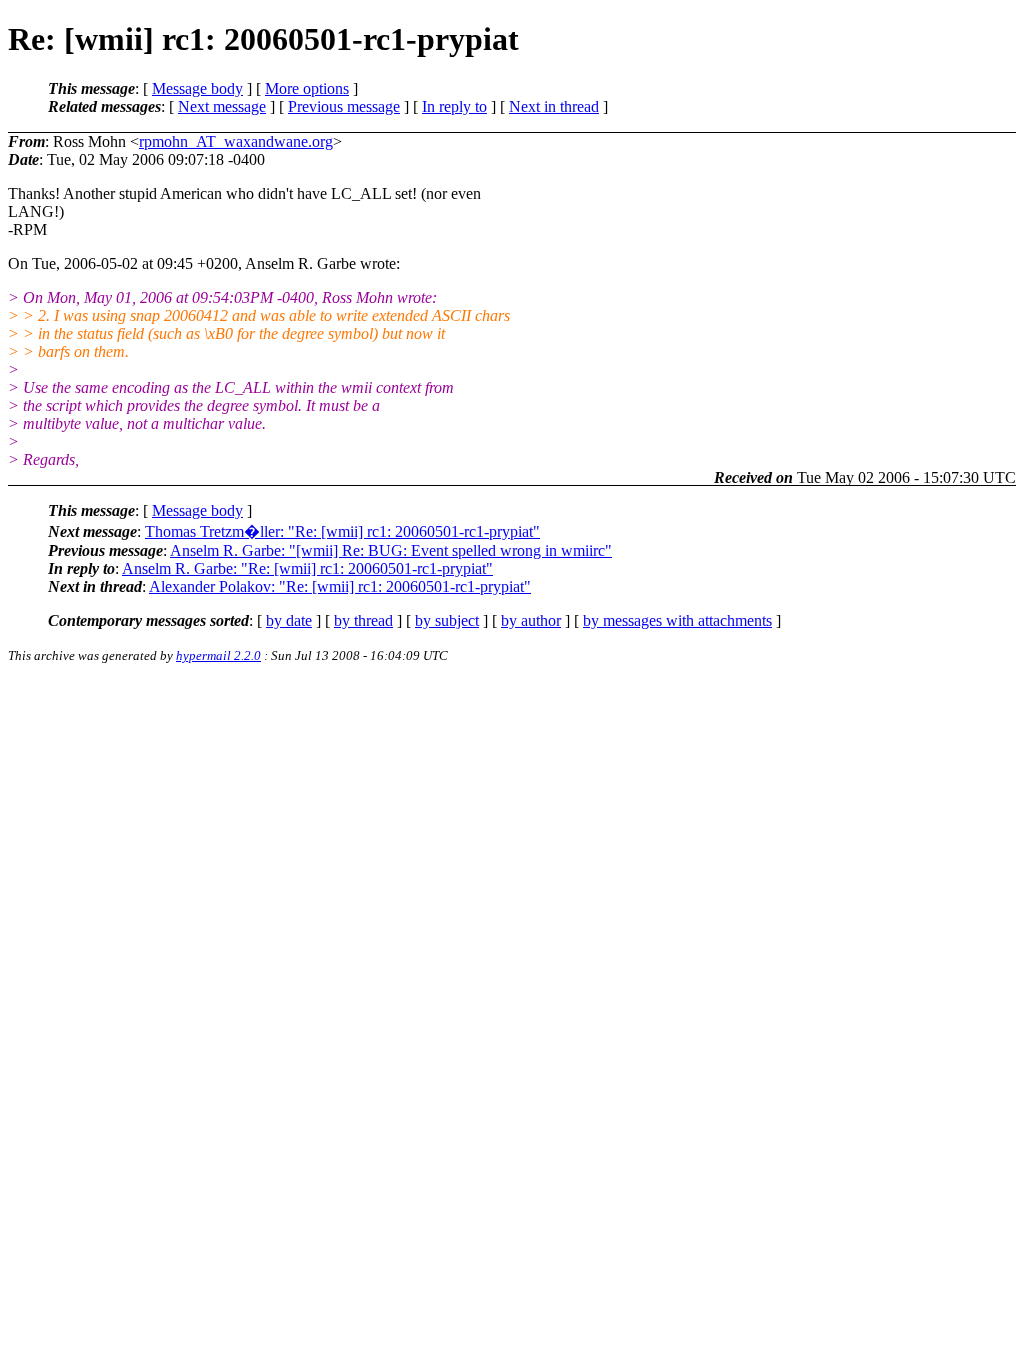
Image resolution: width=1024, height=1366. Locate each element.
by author (531, 620)
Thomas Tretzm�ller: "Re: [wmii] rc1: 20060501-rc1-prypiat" (342, 531)
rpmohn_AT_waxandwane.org (236, 141)
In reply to (454, 106)
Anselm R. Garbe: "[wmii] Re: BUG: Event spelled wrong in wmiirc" (391, 550)
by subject (447, 620)
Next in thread (554, 106)
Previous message (344, 106)
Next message (222, 106)
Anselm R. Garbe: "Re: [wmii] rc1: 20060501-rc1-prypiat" (307, 568)
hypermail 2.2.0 (218, 655)
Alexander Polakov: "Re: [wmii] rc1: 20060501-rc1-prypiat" (340, 586)
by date (289, 620)
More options (307, 88)
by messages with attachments (677, 620)
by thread (363, 620)
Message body (197, 88)
